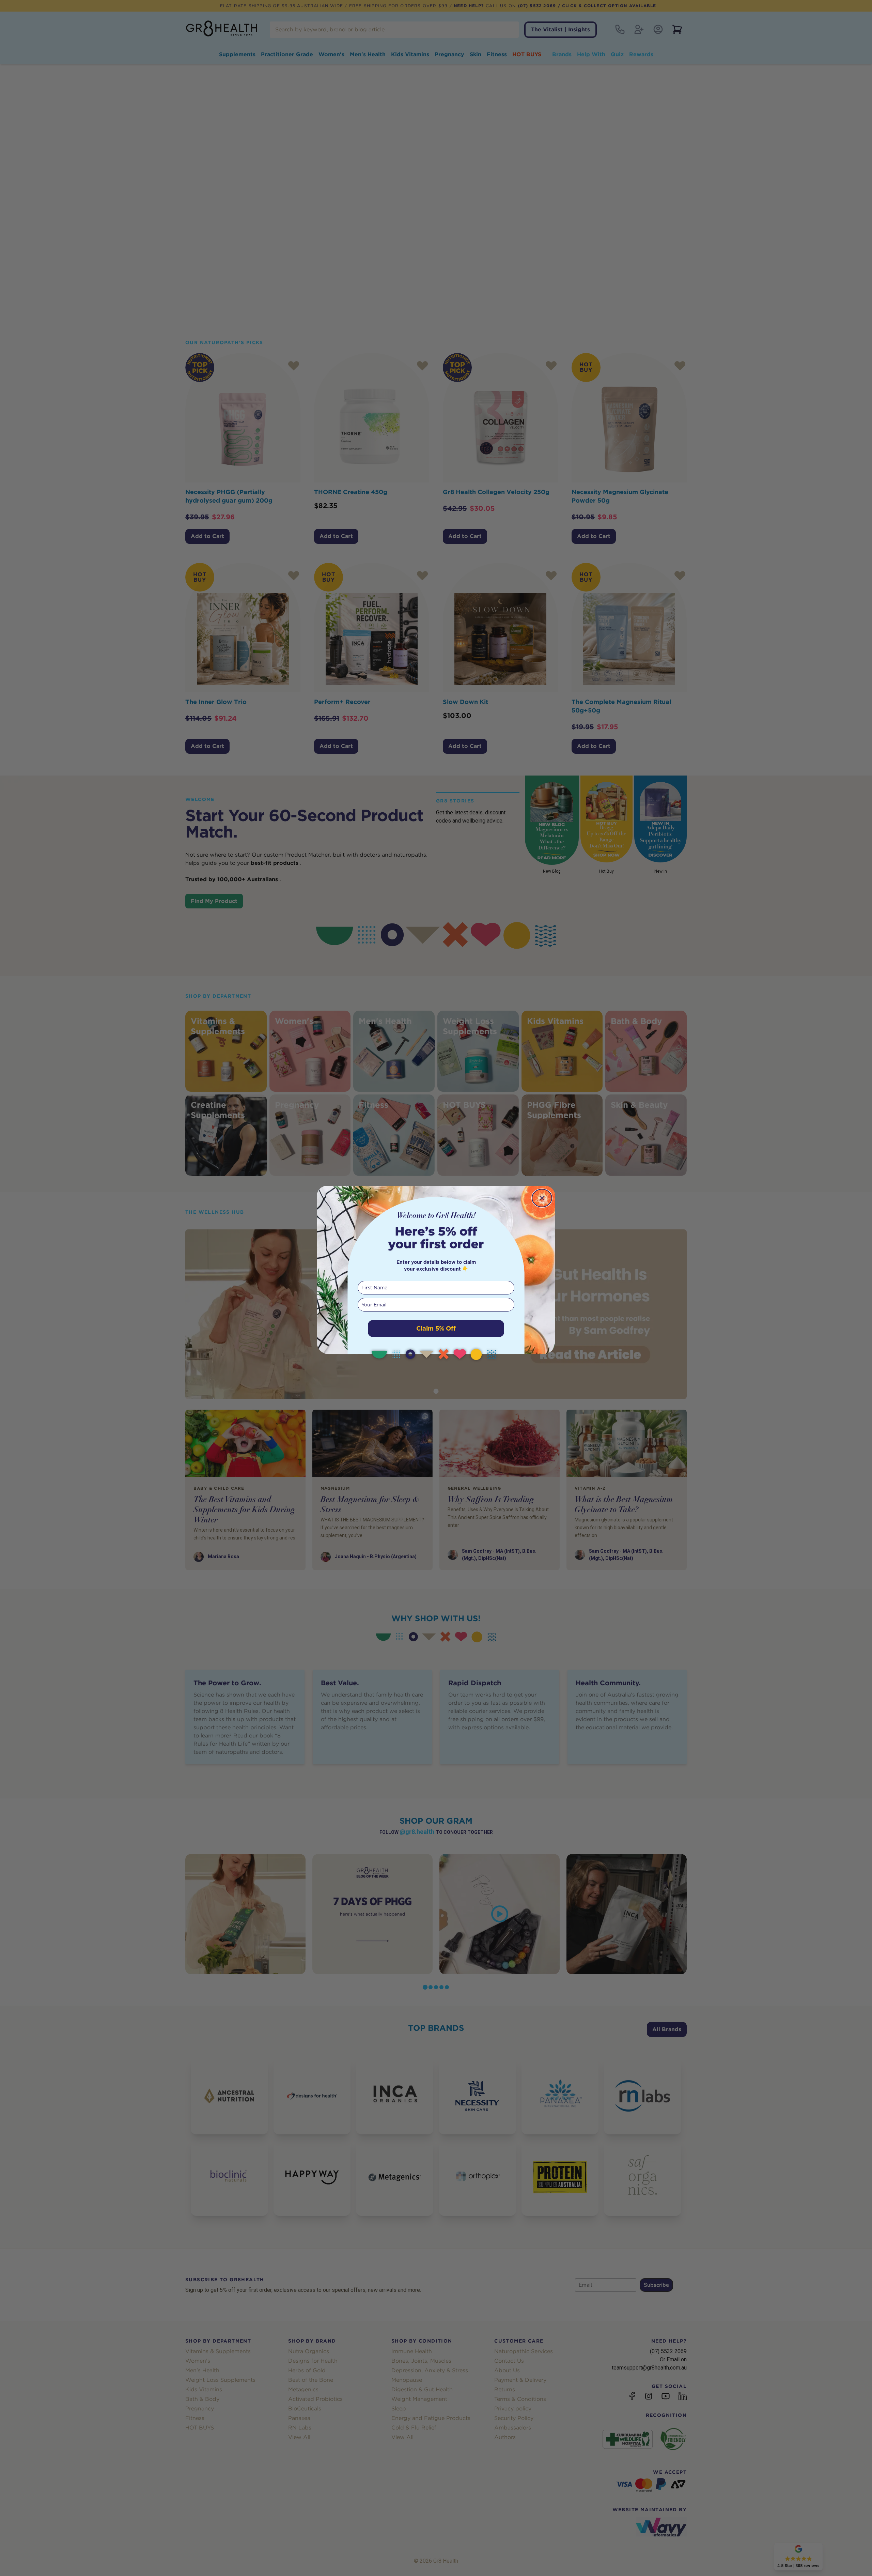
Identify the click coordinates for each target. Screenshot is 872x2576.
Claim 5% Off (436, 1328)
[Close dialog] (542, 1198)
